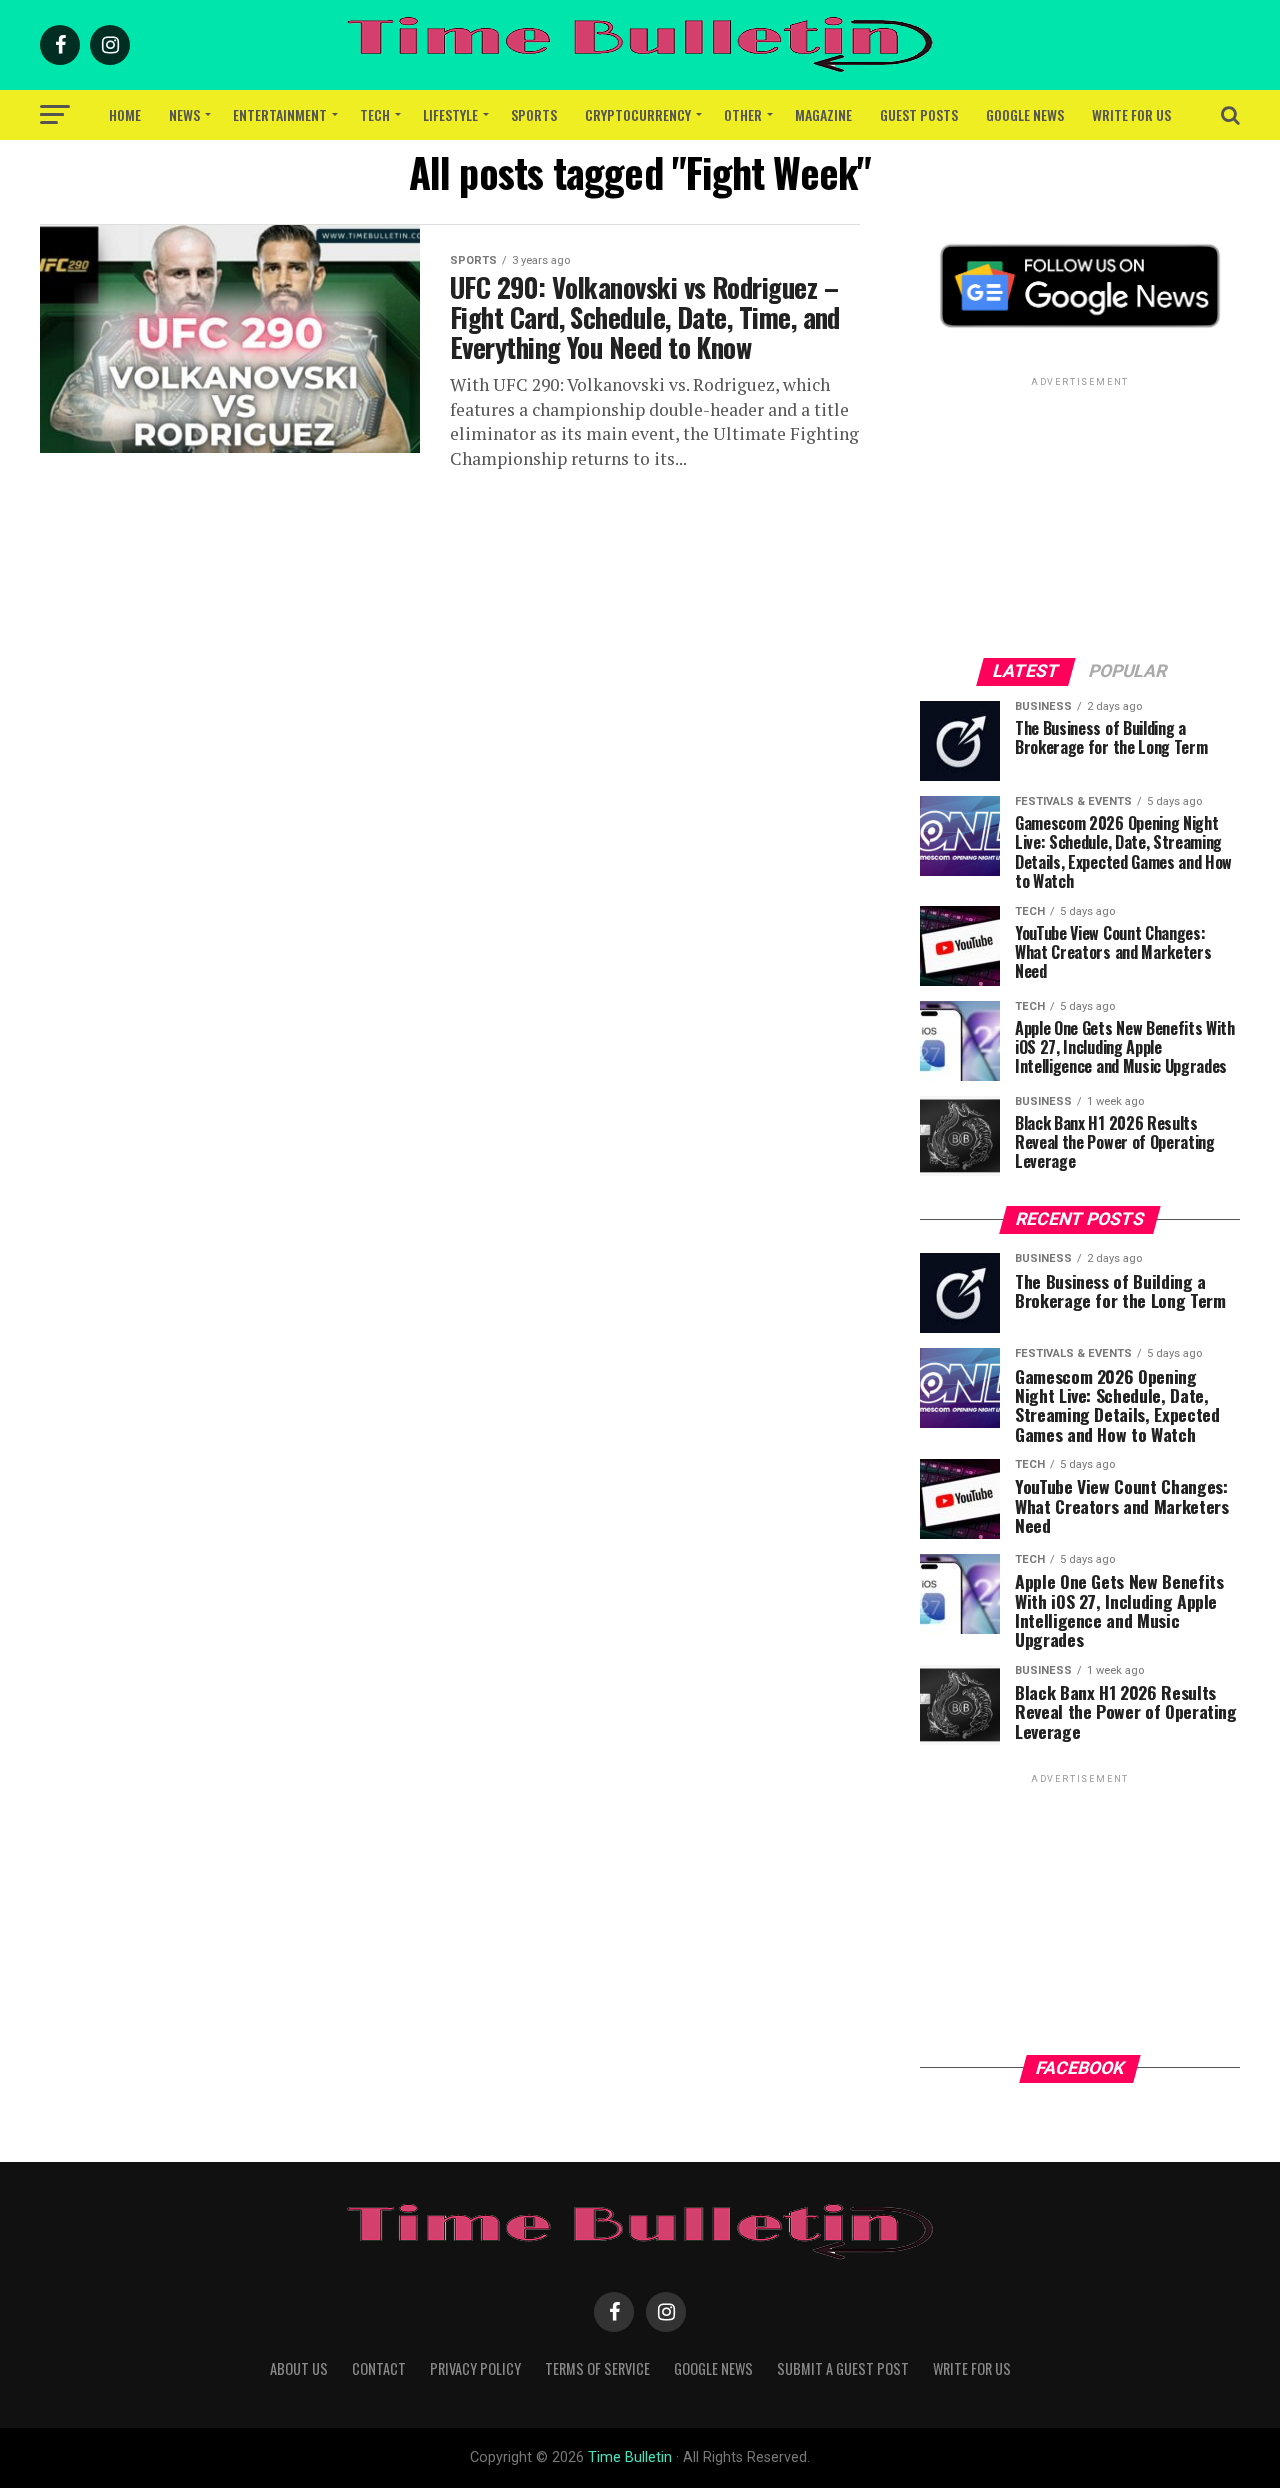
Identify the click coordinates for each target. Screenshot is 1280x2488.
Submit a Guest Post (843, 2368)
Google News (1025, 114)
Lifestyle (450, 114)
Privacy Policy (475, 2368)
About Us (299, 2368)
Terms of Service (597, 2368)
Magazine (823, 114)
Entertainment (280, 114)
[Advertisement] (1080, 516)
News (184, 114)
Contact (379, 2368)
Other (743, 114)
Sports (534, 114)
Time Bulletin (630, 2457)
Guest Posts (919, 114)
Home (125, 114)
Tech (375, 114)
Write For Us (1131, 114)
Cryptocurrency (638, 114)
